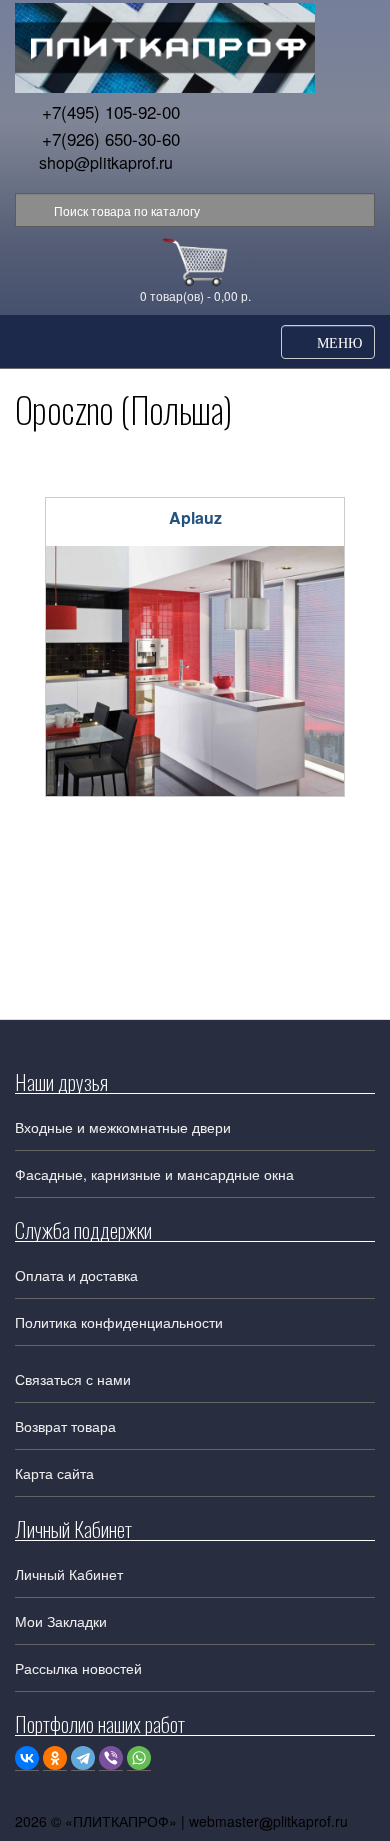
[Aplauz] (195, 671)
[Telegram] (83, 1758)
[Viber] (111, 1758)
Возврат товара (65, 1426)
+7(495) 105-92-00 (111, 111)
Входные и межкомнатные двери (123, 1127)
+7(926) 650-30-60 (111, 138)
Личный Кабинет (69, 1574)
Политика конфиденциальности (119, 1322)
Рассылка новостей (78, 1668)
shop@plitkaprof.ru (106, 163)
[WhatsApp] (139, 1758)
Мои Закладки (61, 1621)
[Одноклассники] (55, 1758)
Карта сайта (54, 1473)
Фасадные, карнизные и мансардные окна (154, 1174)
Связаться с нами (73, 1379)
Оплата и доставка (76, 1275)
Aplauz (195, 517)
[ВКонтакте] (27, 1758)
